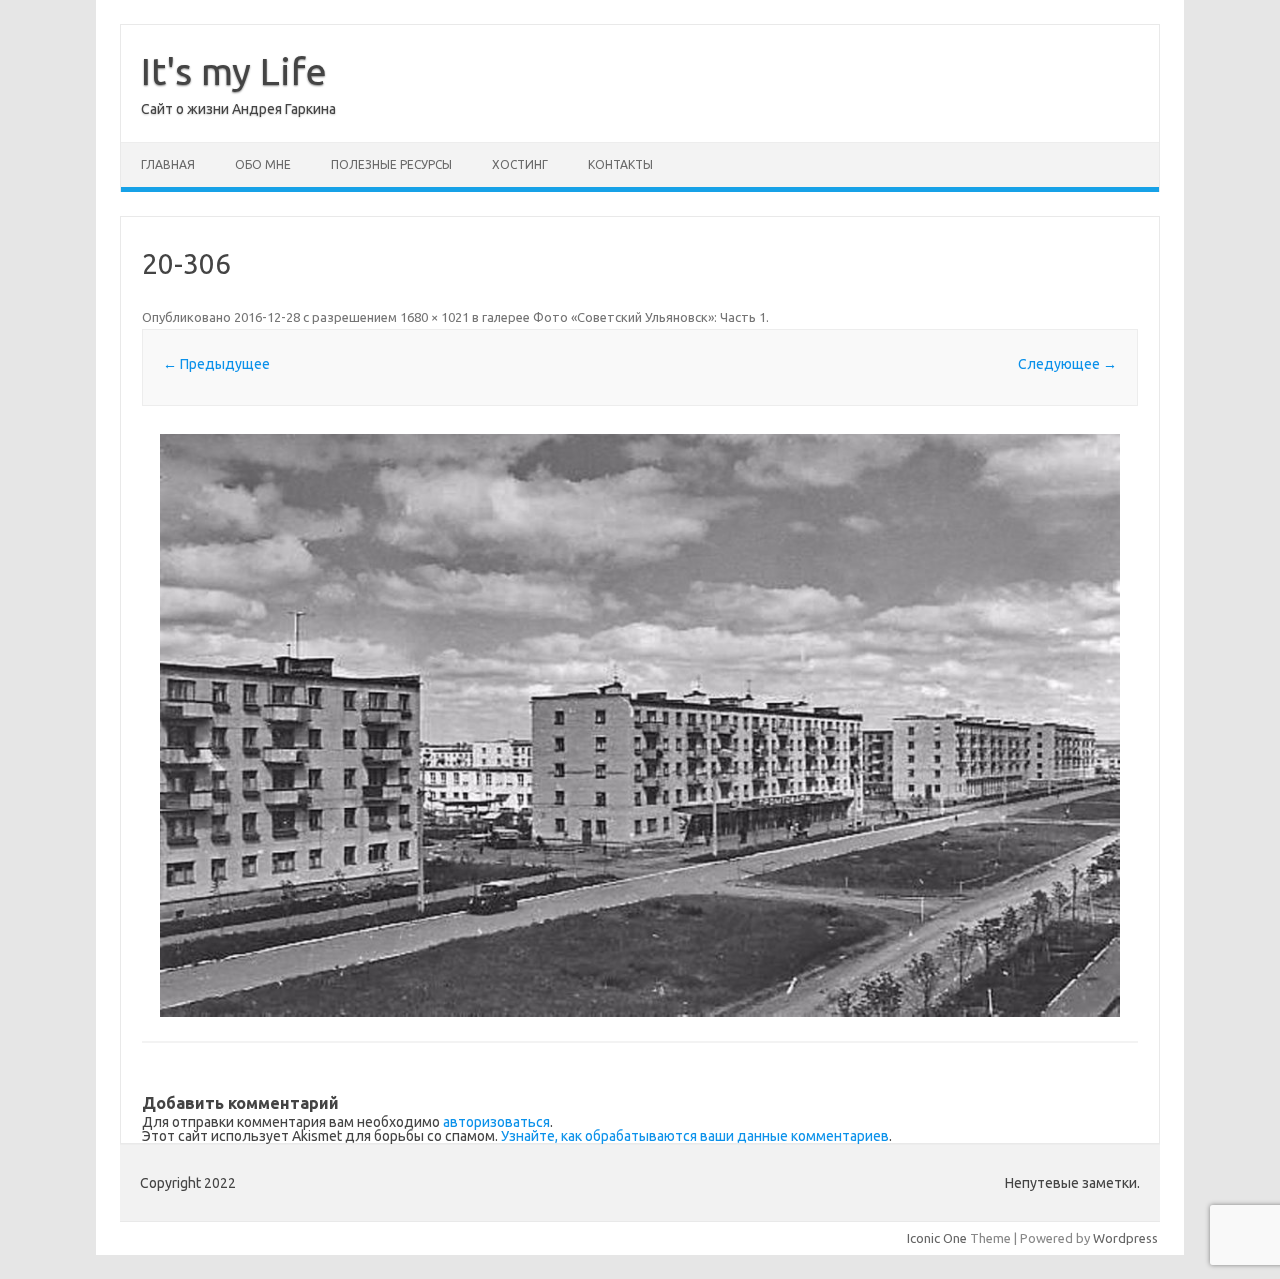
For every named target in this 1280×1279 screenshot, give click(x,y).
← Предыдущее (216, 364)
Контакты (620, 164)
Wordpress (1125, 1238)
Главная (168, 164)
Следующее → (1067, 364)
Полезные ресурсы (391, 164)
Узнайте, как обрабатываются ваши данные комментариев (695, 1136)
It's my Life (234, 71)
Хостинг (520, 164)
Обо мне (263, 164)
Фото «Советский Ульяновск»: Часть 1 (649, 317)
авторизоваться (496, 1122)
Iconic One (937, 1238)
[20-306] (640, 725)
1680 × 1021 (434, 317)
